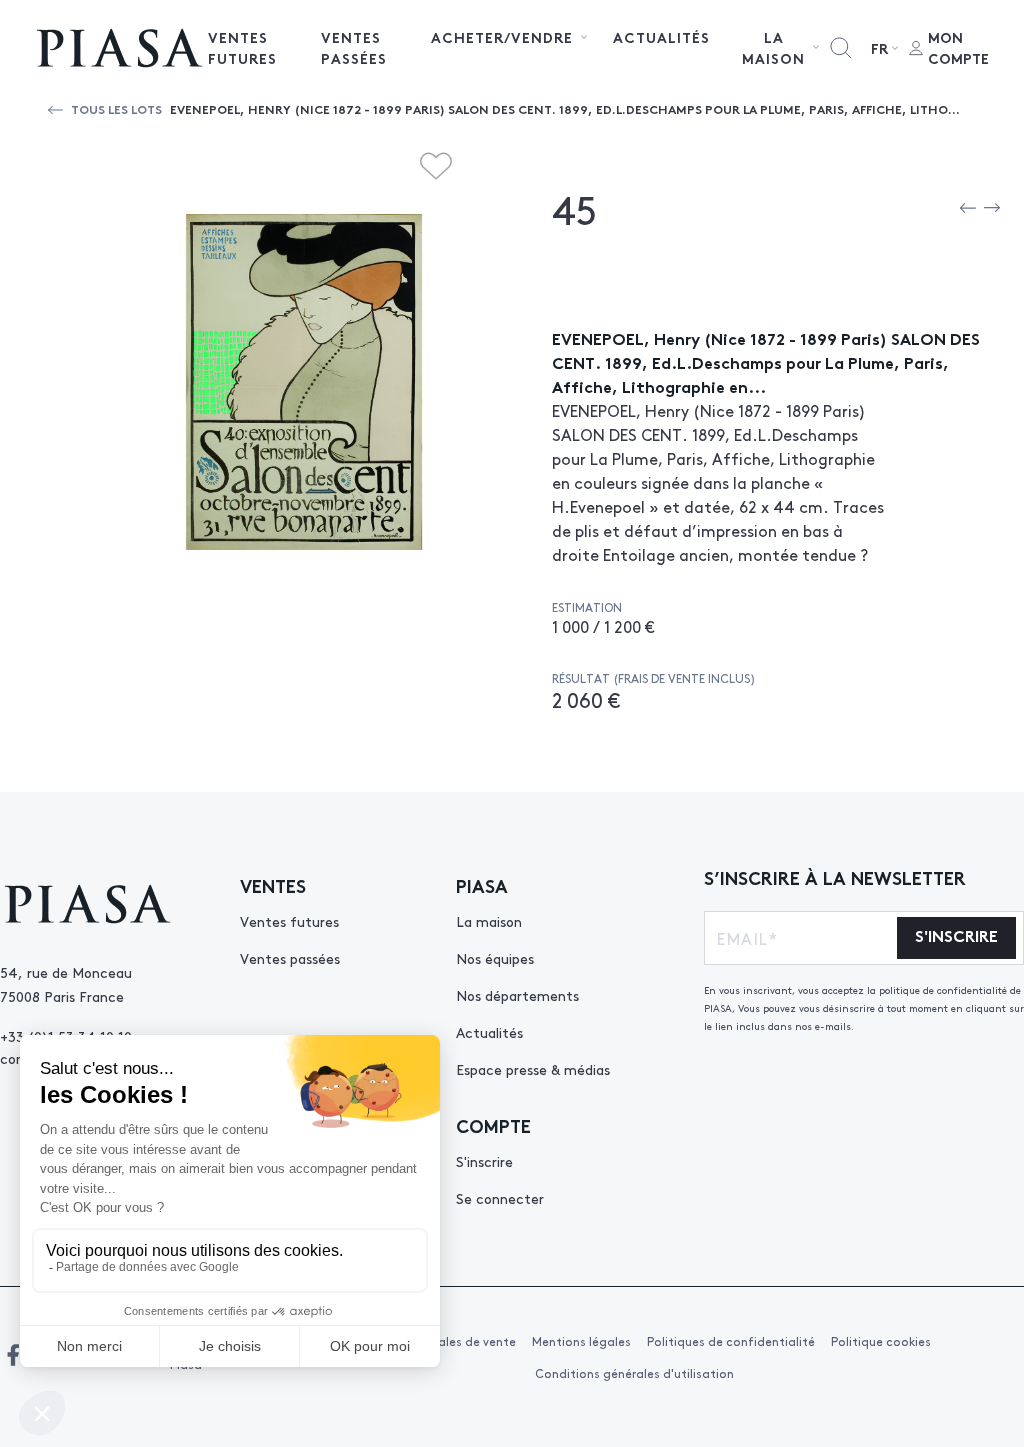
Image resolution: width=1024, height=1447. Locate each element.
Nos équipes (495, 958)
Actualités (661, 37)
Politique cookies (881, 1341)
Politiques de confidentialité (731, 1341)
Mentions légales (581, 1341)
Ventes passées (354, 47)
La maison (489, 921)
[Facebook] (13, 1355)
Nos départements (517, 995)
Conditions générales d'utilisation (634, 1373)
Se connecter (500, 1198)
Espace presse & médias (533, 1069)
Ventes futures (242, 47)
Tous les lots (116, 108)
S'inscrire (484, 1161)
